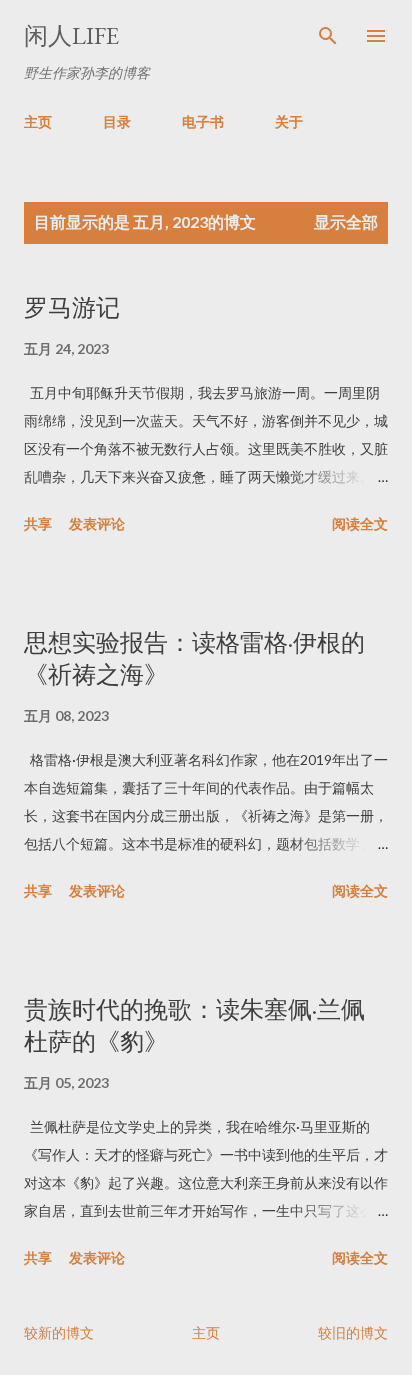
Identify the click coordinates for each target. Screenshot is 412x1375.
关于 (289, 121)
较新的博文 (59, 1332)
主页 (38, 121)
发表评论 (97, 523)
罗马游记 (72, 307)
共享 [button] (38, 523)
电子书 (203, 121)
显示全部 (346, 221)
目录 (117, 121)
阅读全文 (360, 523)
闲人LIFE (71, 35)
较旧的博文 (353, 1332)
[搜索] (328, 36)
